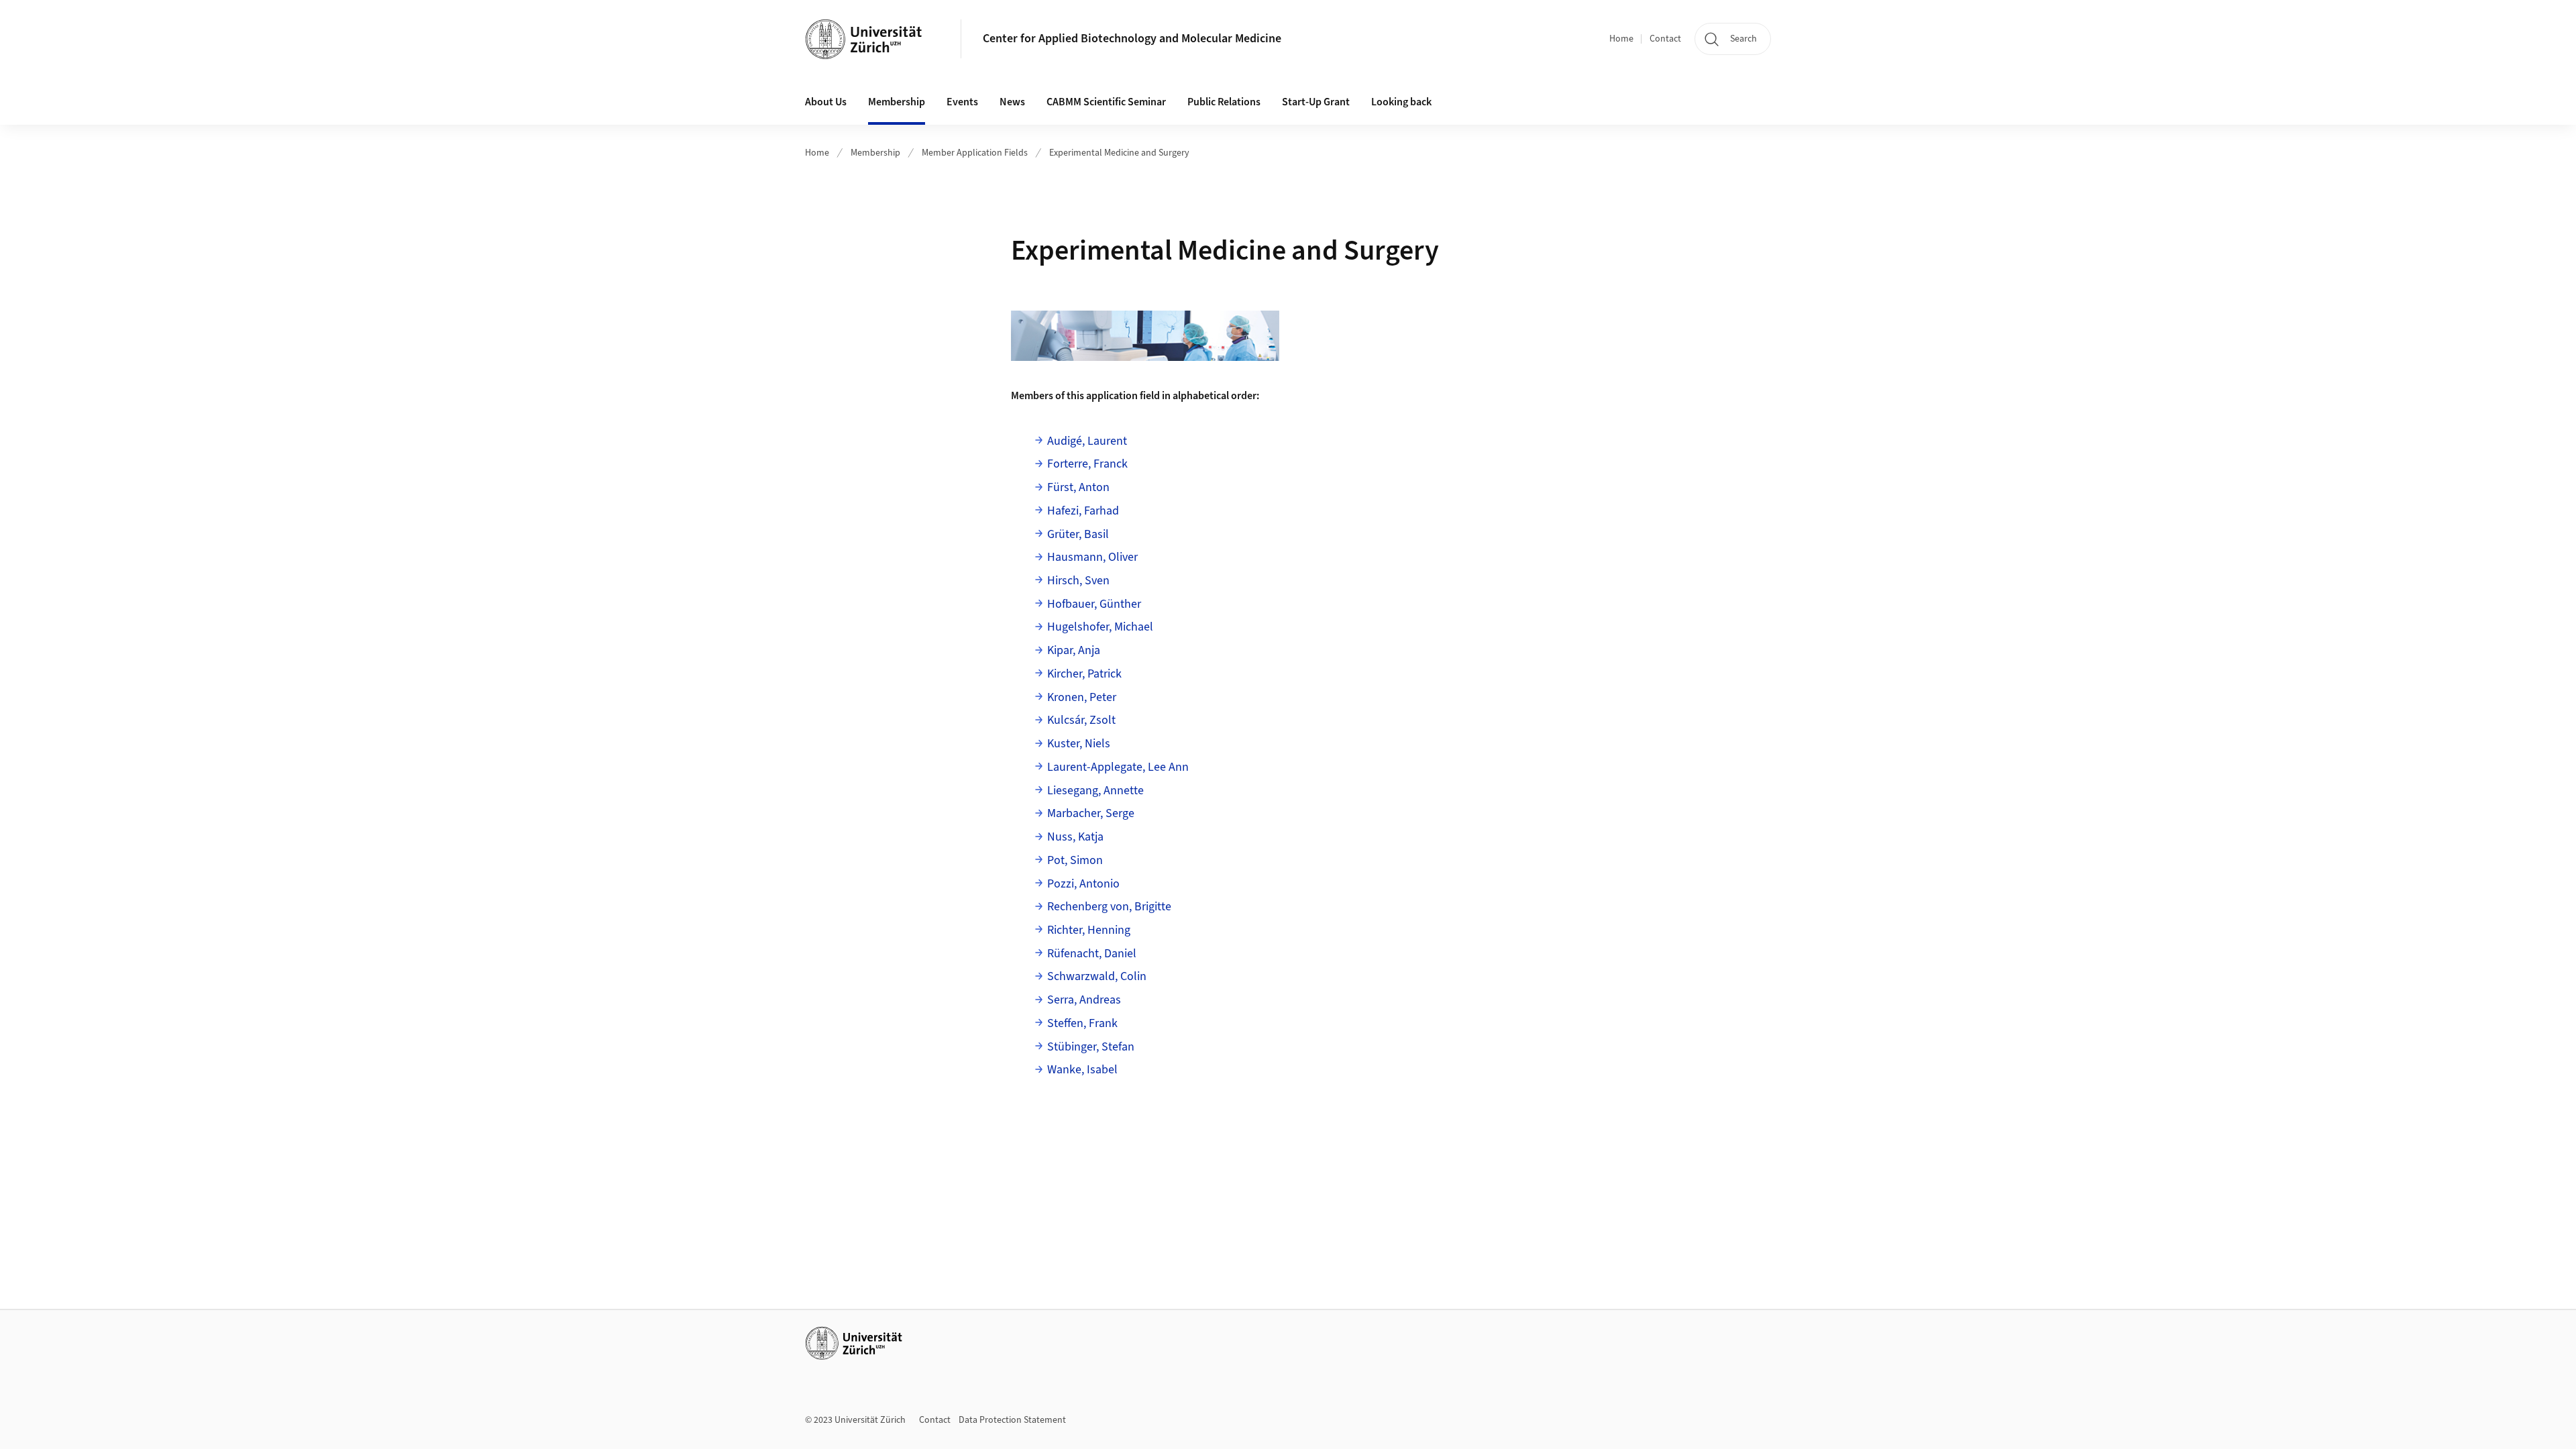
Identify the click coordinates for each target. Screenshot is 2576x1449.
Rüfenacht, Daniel (1092, 954)
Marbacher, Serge (1091, 813)
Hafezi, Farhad (1083, 511)
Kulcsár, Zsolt (1081, 720)
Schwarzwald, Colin (1097, 976)
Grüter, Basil (1078, 534)
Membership (875, 153)
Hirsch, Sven (1078, 581)
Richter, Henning (1089, 930)
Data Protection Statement (1012, 1420)
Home (1621, 39)
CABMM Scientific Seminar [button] (1106, 102)
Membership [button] (897, 102)
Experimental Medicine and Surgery (1119, 153)
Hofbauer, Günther (1094, 604)
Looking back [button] (1401, 102)
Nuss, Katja (1075, 837)
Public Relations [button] (1224, 102)
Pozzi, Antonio (1083, 884)
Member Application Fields (975, 153)
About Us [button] (826, 102)
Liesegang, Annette (1095, 791)
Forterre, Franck (1087, 464)
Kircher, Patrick (1084, 674)
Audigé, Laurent (1087, 441)
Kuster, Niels (1079, 744)
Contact (1665, 39)
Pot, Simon (1075, 860)
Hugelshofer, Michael (1100, 627)
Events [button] (962, 102)
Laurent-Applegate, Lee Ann (1118, 767)
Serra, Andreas (1084, 1000)
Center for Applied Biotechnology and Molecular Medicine (1132, 39)
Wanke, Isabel (1082, 1070)
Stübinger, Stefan (1091, 1047)
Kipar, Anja (1074, 650)
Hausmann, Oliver (1092, 557)
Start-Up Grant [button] (1316, 102)
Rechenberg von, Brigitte (1109, 907)
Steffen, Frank (1082, 1023)
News (1012, 102)
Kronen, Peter (1082, 697)
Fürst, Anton (1078, 487)
